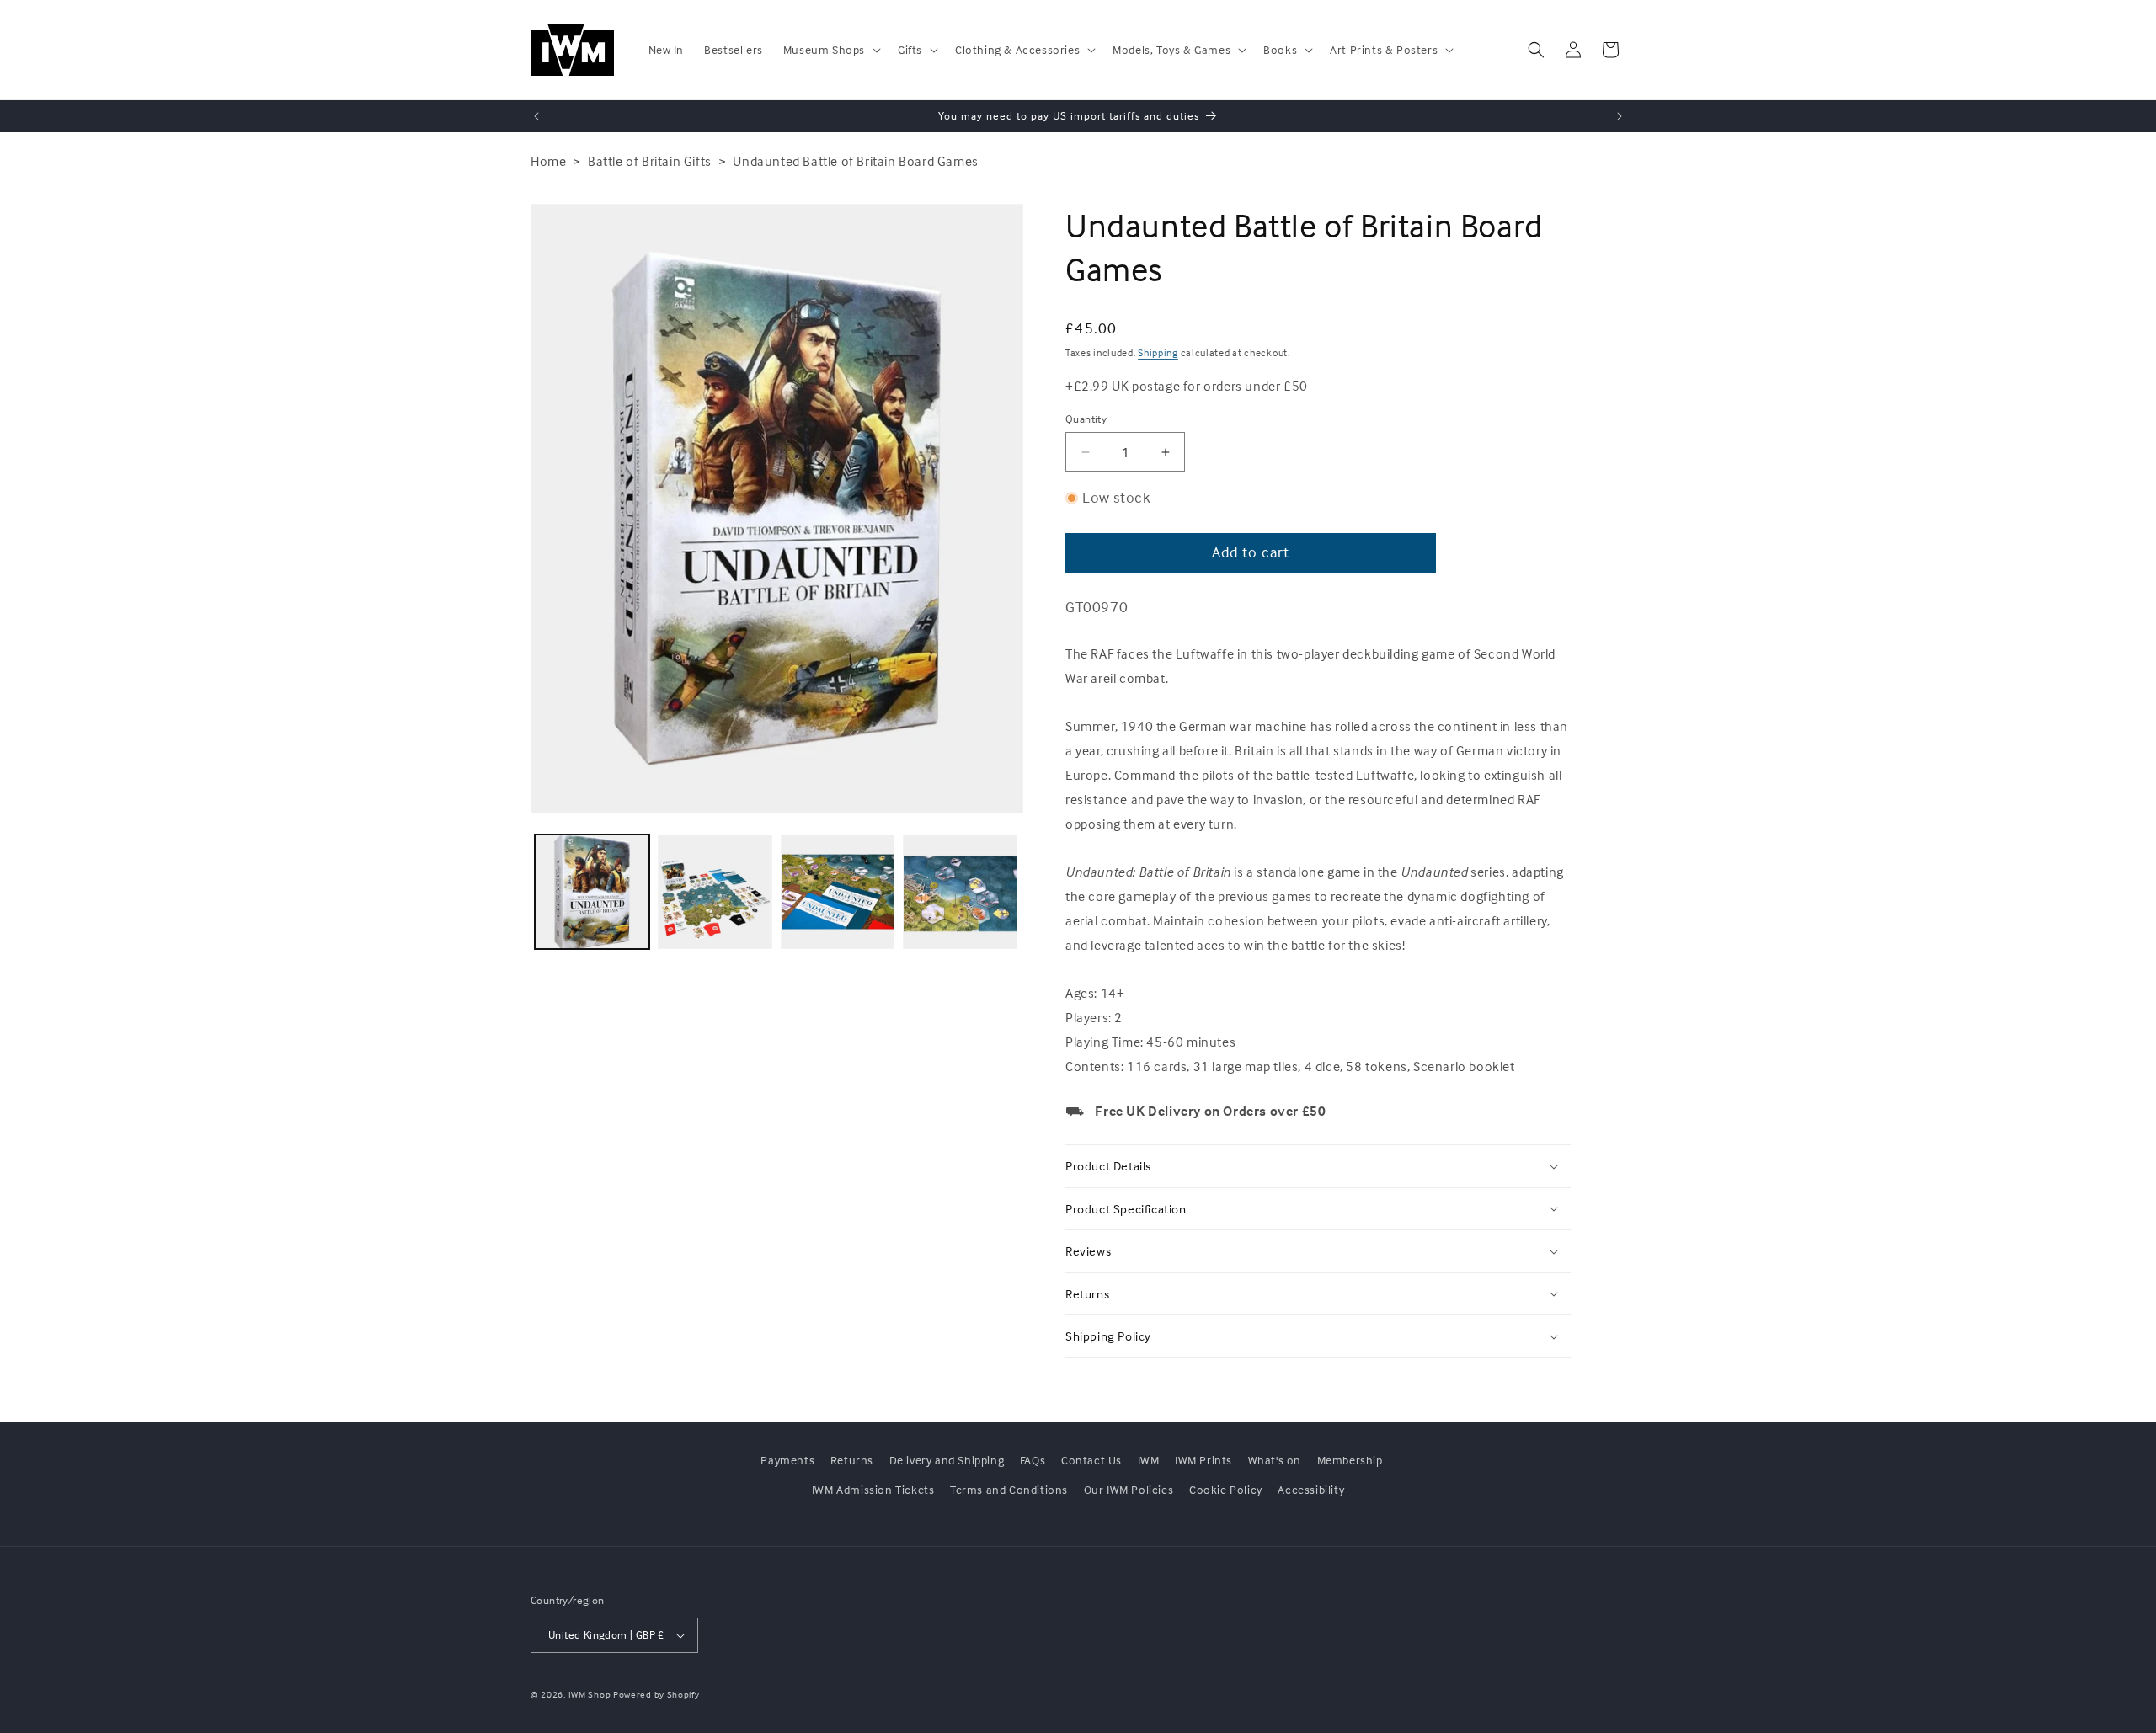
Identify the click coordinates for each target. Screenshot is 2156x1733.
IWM (1149, 1460)
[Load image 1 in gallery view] (592, 892)
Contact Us (1091, 1460)
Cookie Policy (1226, 1489)
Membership (1350, 1460)
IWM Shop (590, 1694)
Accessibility (1311, 1489)
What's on (1275, 1460)
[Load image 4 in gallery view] (960, 892)
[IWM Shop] (573, 50)
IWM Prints (1203, 1460)
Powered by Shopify (656, 1694)
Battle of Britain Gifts (650, 161)
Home (548, 161)
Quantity (1086, 419)
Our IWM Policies (1129, 1489)
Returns (852, 1460)
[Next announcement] (1620, 116)
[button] (830, 50)
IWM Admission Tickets (873, 1489)
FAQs (1033, 1460)
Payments (787, 1460)
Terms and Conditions (1009, 1489)
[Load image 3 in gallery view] (838, 892)
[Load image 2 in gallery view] (715, 892)
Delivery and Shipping (947, 1460)
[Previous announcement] (536, 116)
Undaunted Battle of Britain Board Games (855, 161)
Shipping (1158, 352)
